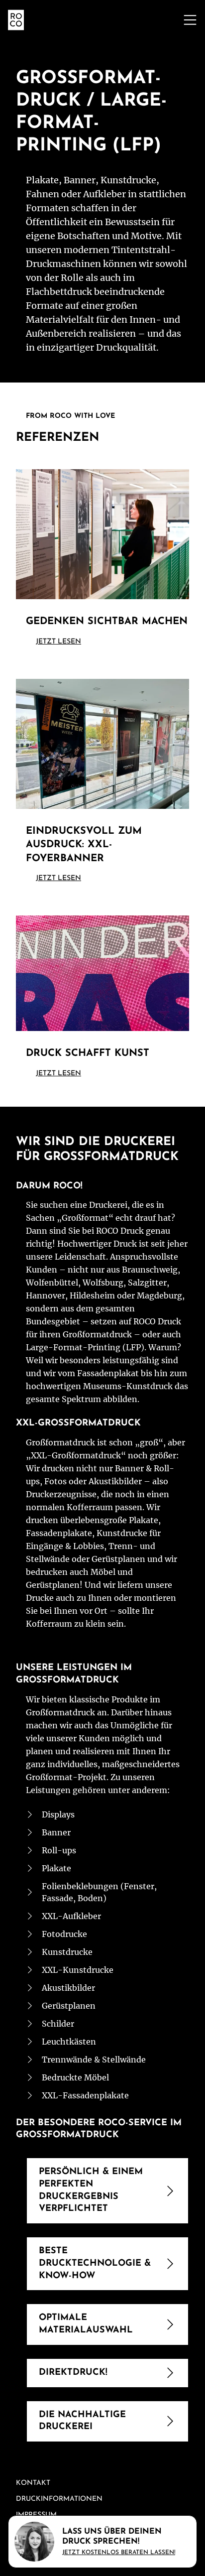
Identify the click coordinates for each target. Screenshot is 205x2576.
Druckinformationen (59, 2499)
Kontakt (33, 2483)
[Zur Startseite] (16, 20)
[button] (190, 20)
